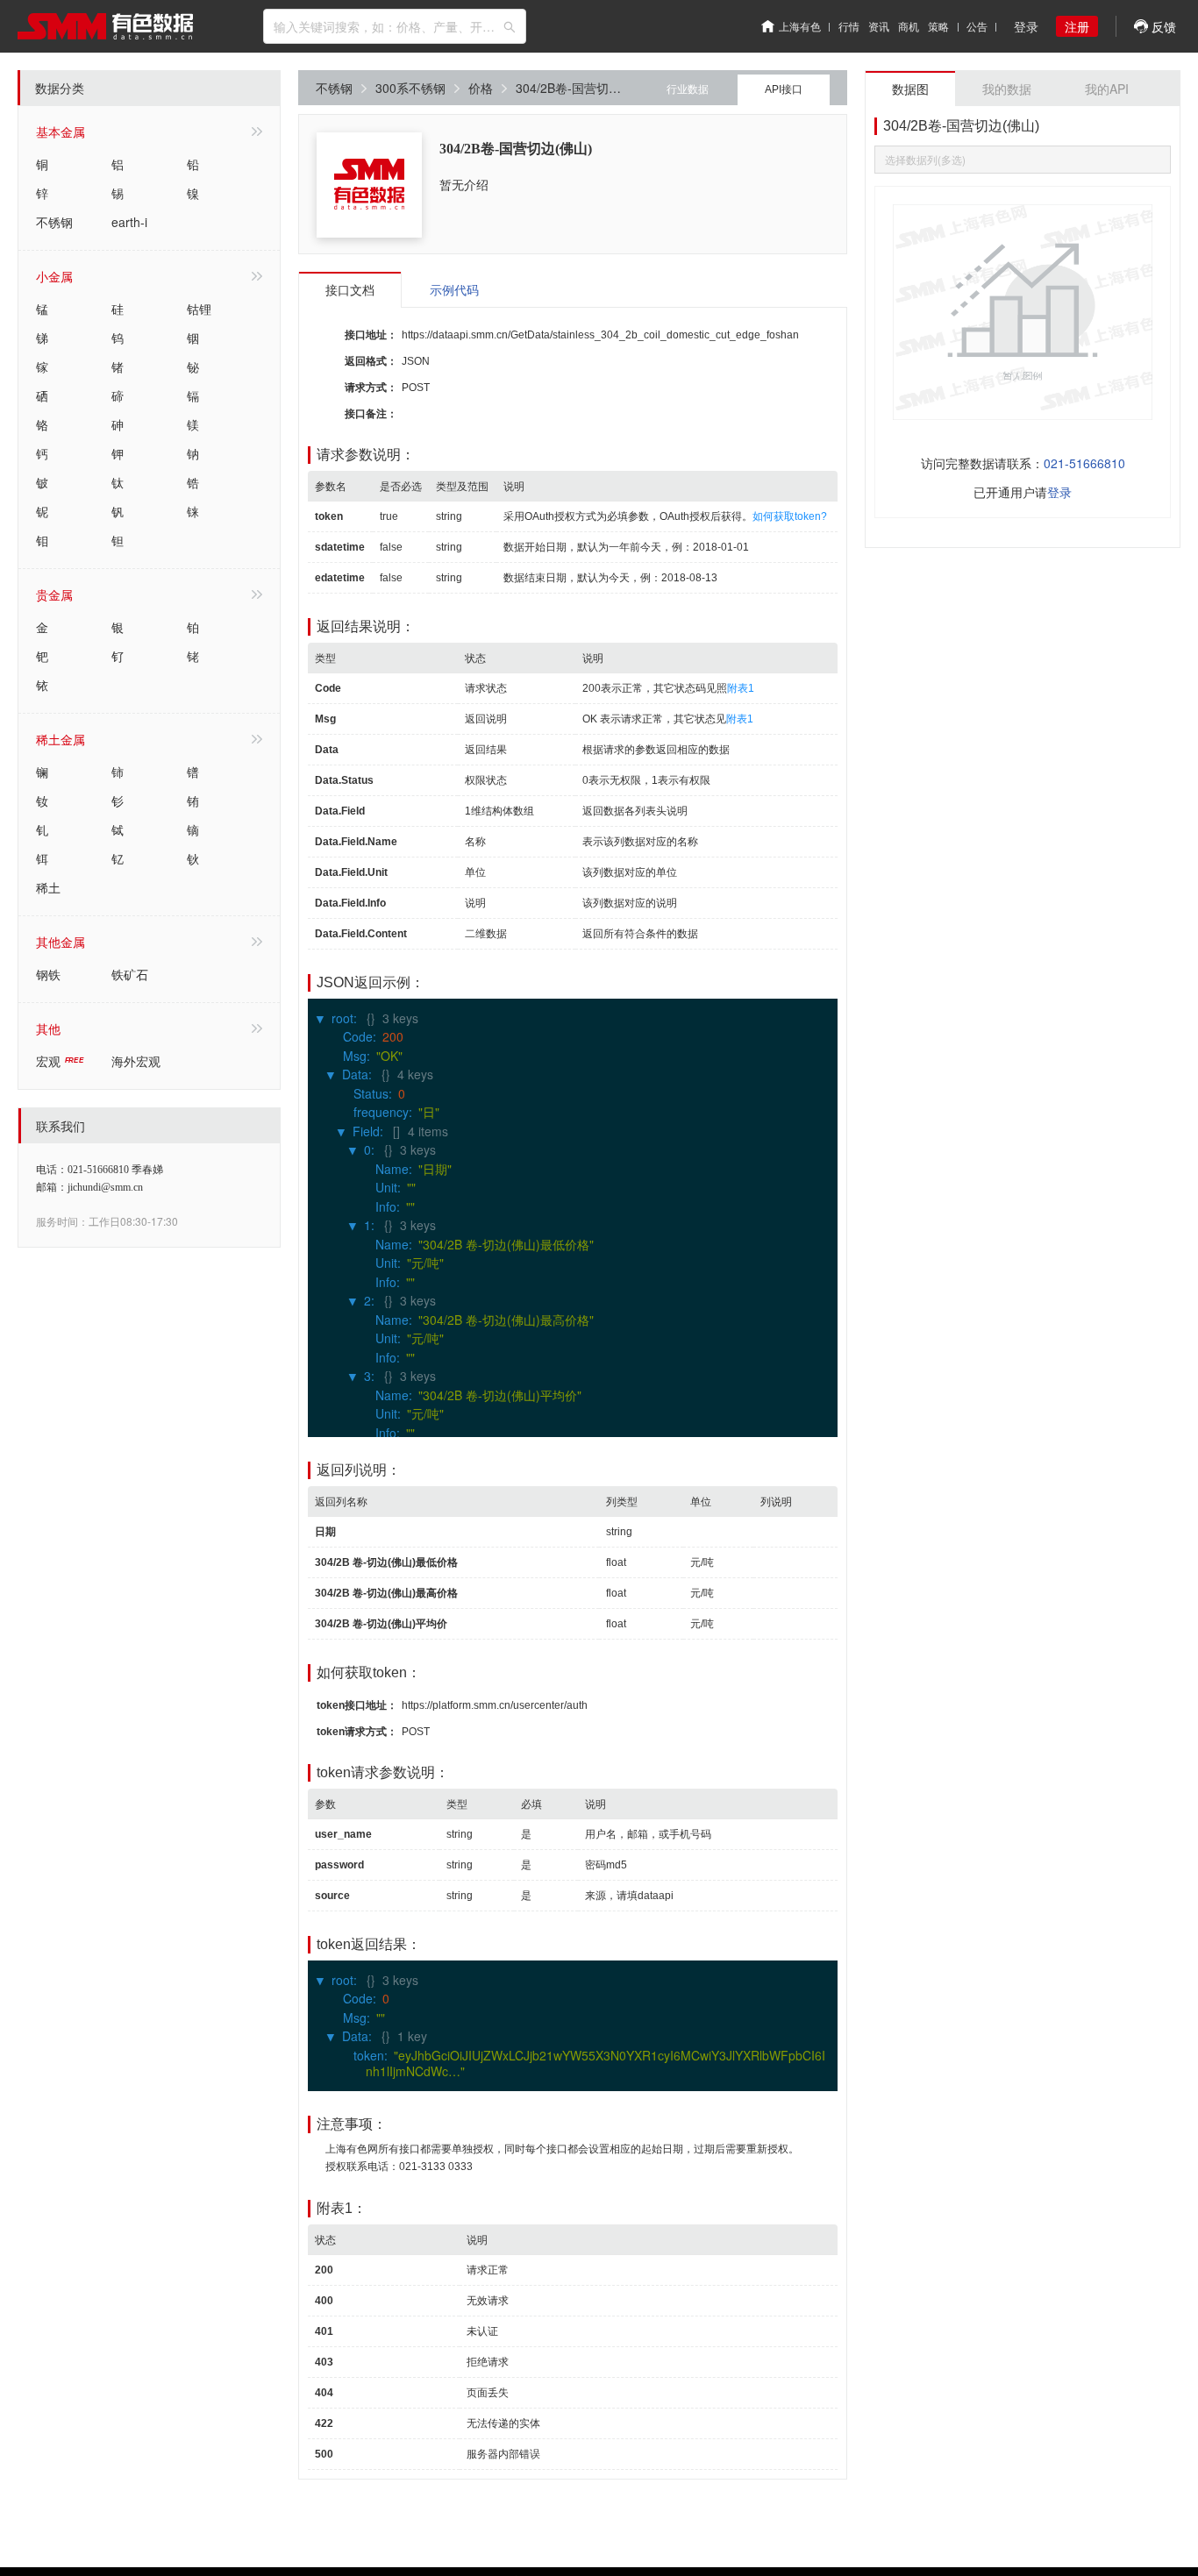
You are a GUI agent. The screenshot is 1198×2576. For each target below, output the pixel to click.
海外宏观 (136, 1061)
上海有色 (800, 26)
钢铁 (48, 974)
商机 (909, 26)
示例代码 (454, 289)
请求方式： (371, 388)
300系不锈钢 (410, 88)
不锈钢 (54, 222)
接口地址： (371, 335)
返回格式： (371, 361)
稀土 (48, 887)
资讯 (879, 26)
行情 (849, 26)
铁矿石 (130, 974)
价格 (481, 88)
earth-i (129, 222)
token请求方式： (357, 1732)
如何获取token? (790, 516)
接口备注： (371, 414)
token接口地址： (357, 1705)
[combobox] (395, 26)
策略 (938, 26)
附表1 (741, 688)
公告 (977, 26)
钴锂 (199, 309)
